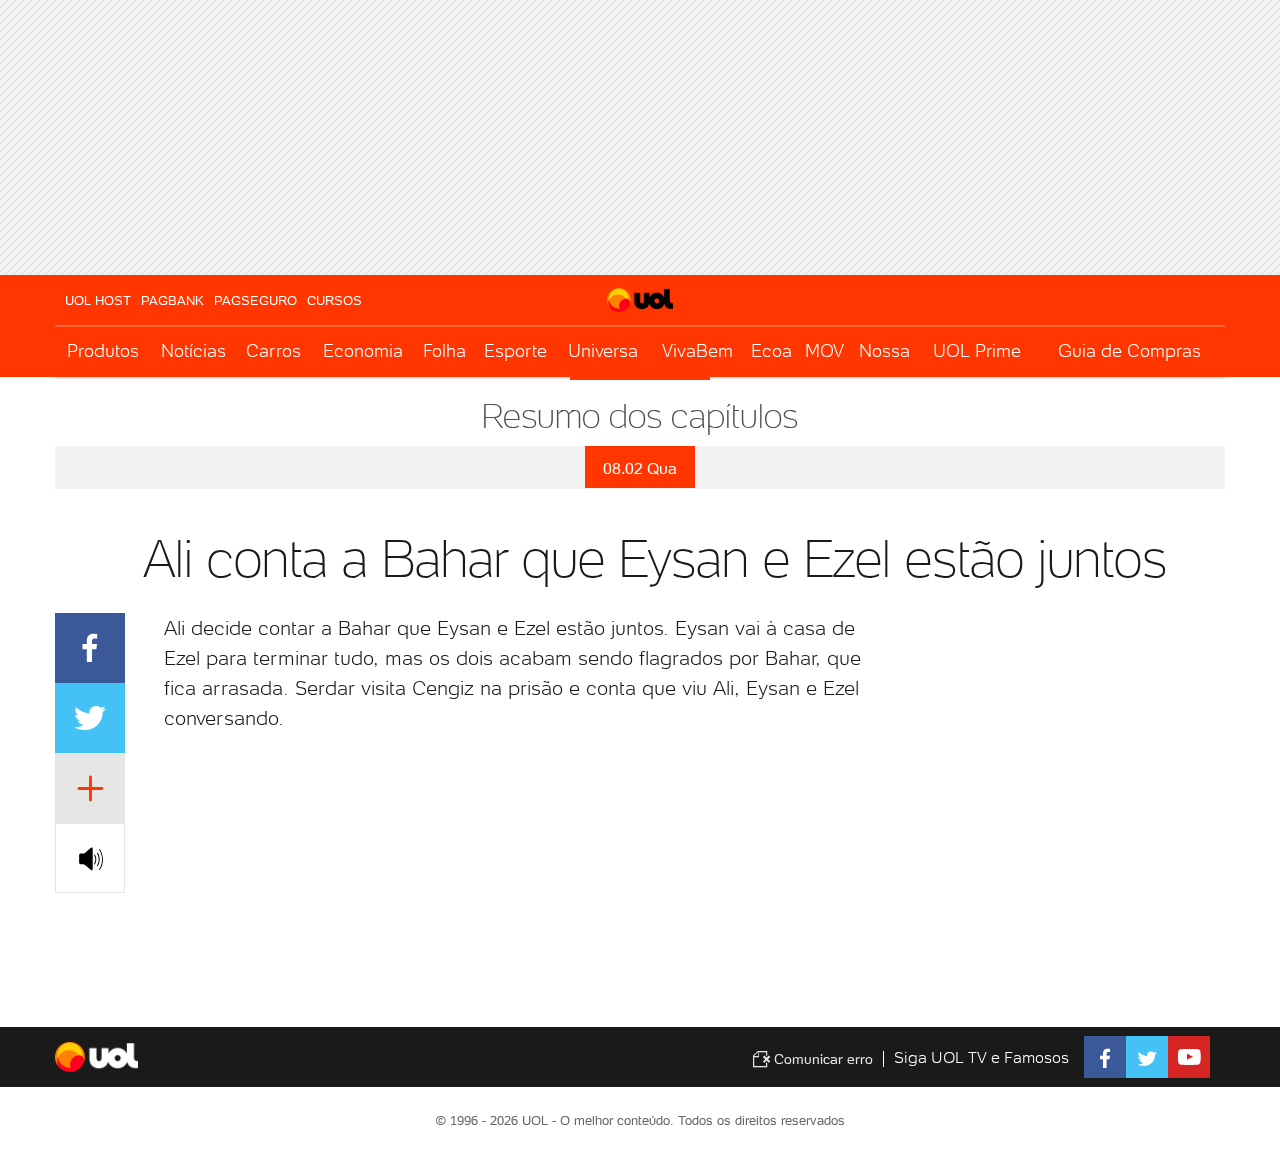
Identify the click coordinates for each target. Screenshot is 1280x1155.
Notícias (193, 350)
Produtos (103, 350)
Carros (273, 350)
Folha (444, 350)
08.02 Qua (640, 468)
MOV (824, 350)
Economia (363, 350)
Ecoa (771, 350)
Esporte (515, 350)
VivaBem (697, 350)
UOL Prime (977, 350)
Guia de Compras (1129, 350)
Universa (603, 350)
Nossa (884, 350)
